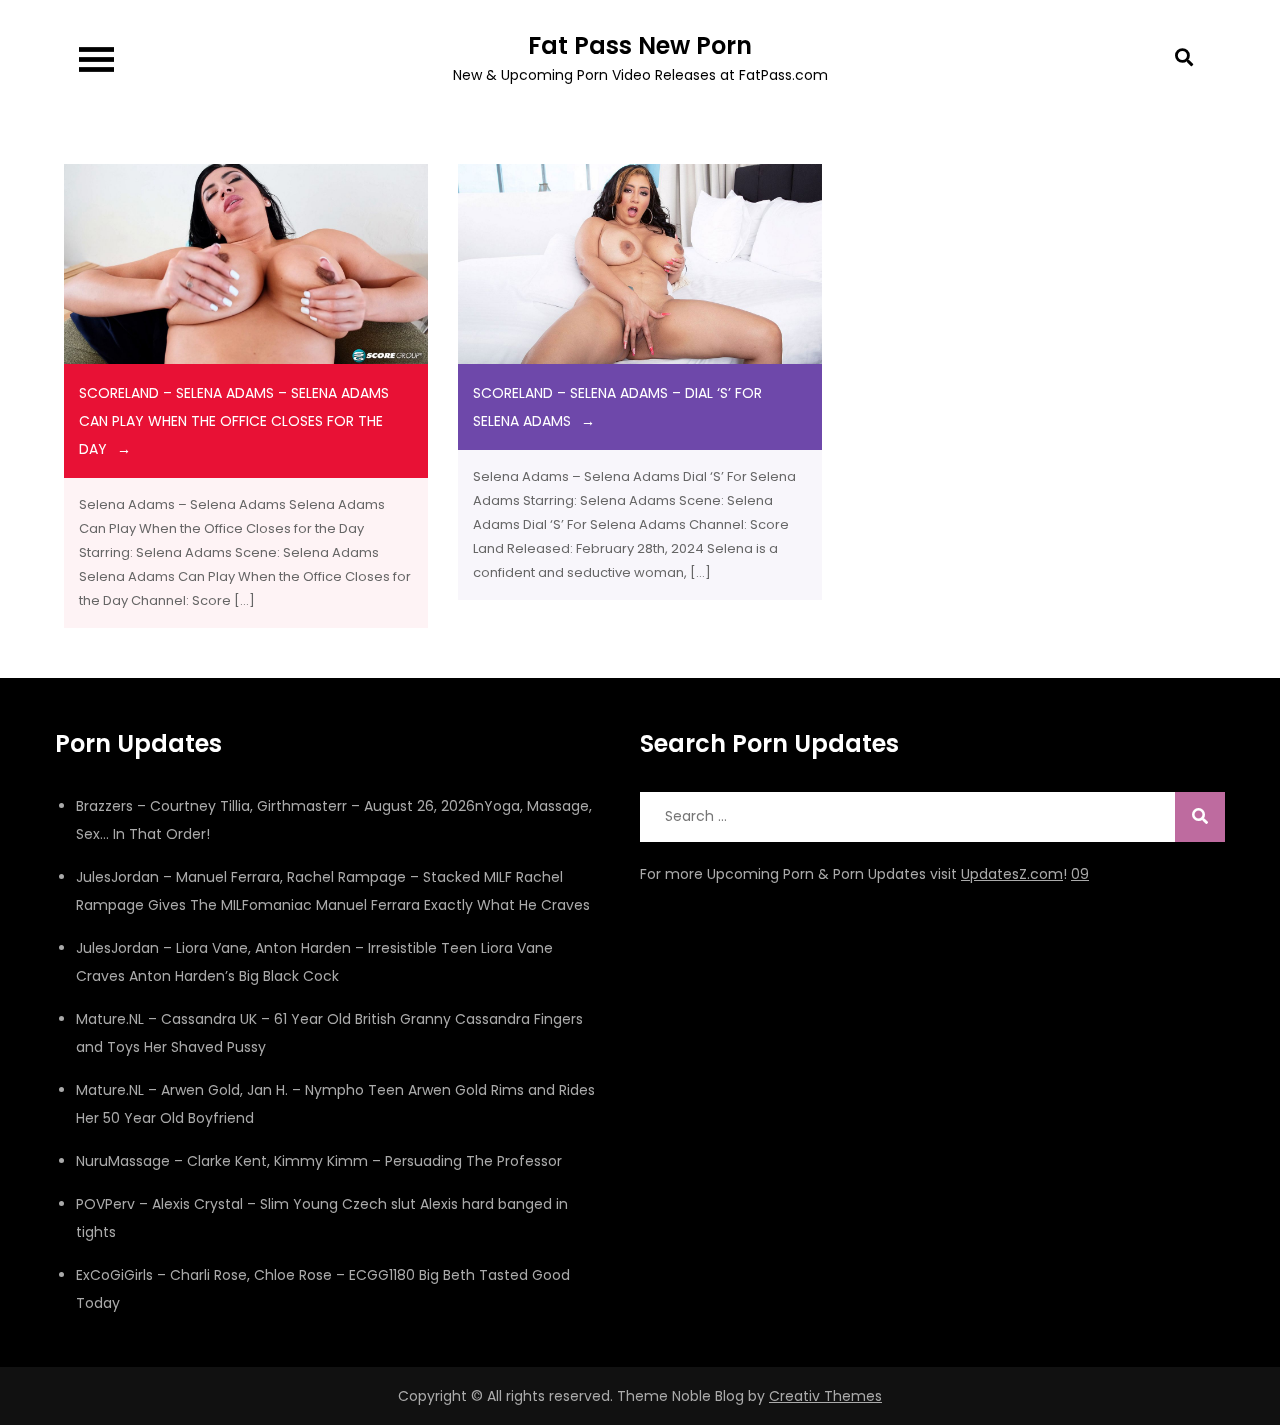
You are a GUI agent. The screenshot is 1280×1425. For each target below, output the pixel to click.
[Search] (1200, 817)
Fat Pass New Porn (640, 45)
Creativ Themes (825, 1396)
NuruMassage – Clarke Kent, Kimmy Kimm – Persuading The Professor (319, 1161)
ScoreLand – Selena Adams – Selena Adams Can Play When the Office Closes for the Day (234, 421)
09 (1080, 874)
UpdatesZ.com (1012, 874)
